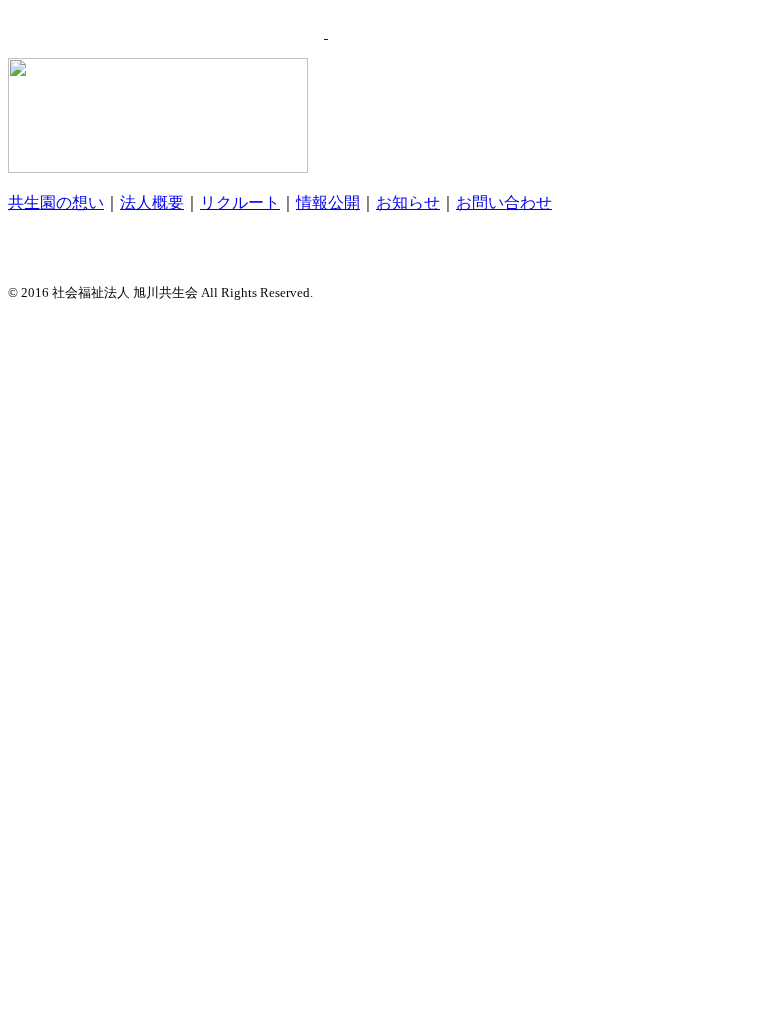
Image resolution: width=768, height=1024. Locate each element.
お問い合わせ (504, 202)
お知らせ (408, 202)
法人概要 (152, 202)
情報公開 (328, 202)
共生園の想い (56, 202)
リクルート (240, 202)
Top (720, 976)
